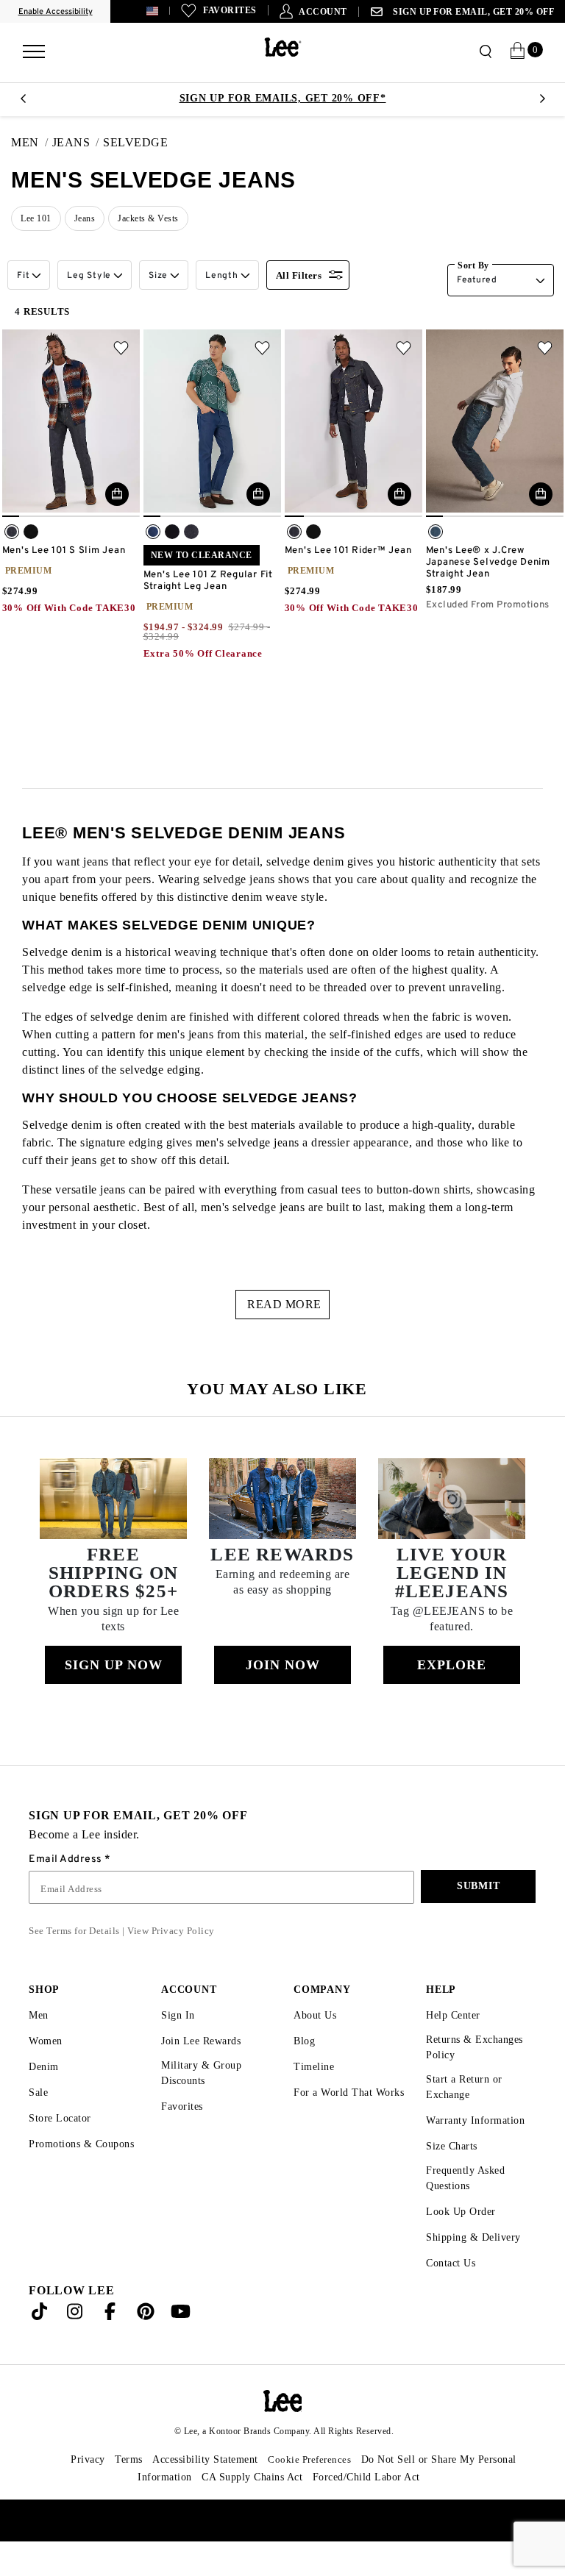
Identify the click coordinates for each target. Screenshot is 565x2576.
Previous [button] (23, 103)
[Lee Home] (283, 47)
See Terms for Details (78, 1966)
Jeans (74, 143)
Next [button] (542, 103)
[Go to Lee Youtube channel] (181, 2349)
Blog (305, 2076)
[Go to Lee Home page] (283, 2436)
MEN (24, 143)
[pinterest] (146, 2349)
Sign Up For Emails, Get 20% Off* (283, 99)
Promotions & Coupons (63, 2185)
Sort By (475, 265)
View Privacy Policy (179, 1966)
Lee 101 (36, 218)
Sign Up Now (113, 1700)
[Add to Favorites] (121, 348)
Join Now (282, 1700)
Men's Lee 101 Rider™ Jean (348, 551)
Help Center (456, 2050)
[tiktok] (40, 2349)
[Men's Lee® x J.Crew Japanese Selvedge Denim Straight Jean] (495, 423)
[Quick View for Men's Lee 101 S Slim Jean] (117, 494)
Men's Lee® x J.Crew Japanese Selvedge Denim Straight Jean (488, 563)
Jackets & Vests (157, 218)
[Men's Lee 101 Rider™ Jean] (353, 423)
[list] (288, 221)
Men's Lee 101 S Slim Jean (64, 551)
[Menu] (34, 46)
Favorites (184, 2141)
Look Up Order (462, 2246)
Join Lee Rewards (205, 2076)
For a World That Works (333, 2133)
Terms (116, 2494)
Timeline (316, 2101)
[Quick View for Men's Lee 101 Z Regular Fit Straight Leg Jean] (258, 494)
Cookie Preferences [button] (315, 2494)
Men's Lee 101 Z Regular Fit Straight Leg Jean (208, 581)
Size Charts (454, 2181)
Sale (39, 2127)
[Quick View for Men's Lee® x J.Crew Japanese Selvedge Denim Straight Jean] (541, 494)
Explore (452, 1700)
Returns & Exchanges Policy (479, 2082)
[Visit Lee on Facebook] (110, 2349)
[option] (282, 99)
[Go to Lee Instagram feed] (75, 2349)
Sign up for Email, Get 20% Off (475, 12)
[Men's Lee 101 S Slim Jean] (71, 423)
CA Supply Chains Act (250, 2512)
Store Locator (63, 2153)
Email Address (67, 1894)
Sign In (178, 2050)
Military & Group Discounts (201, 2108)
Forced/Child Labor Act (371, 2512)
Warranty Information (479, 2155)
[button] (174, 11)
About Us (317, 2050)
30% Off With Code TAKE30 (70, 608)
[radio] (12, 532)
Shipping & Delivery (475, 2272)
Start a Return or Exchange (467, 2122)
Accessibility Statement (200, 2494)
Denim (45, 2101)
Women (47, 2076)
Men (39, 2050)
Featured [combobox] (477, 280)
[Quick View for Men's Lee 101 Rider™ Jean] (399, 494)
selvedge (140, 143)
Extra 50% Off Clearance (204, 654)
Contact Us (453, 2298)
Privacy (72, 2494)
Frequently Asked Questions (469, 2213)
